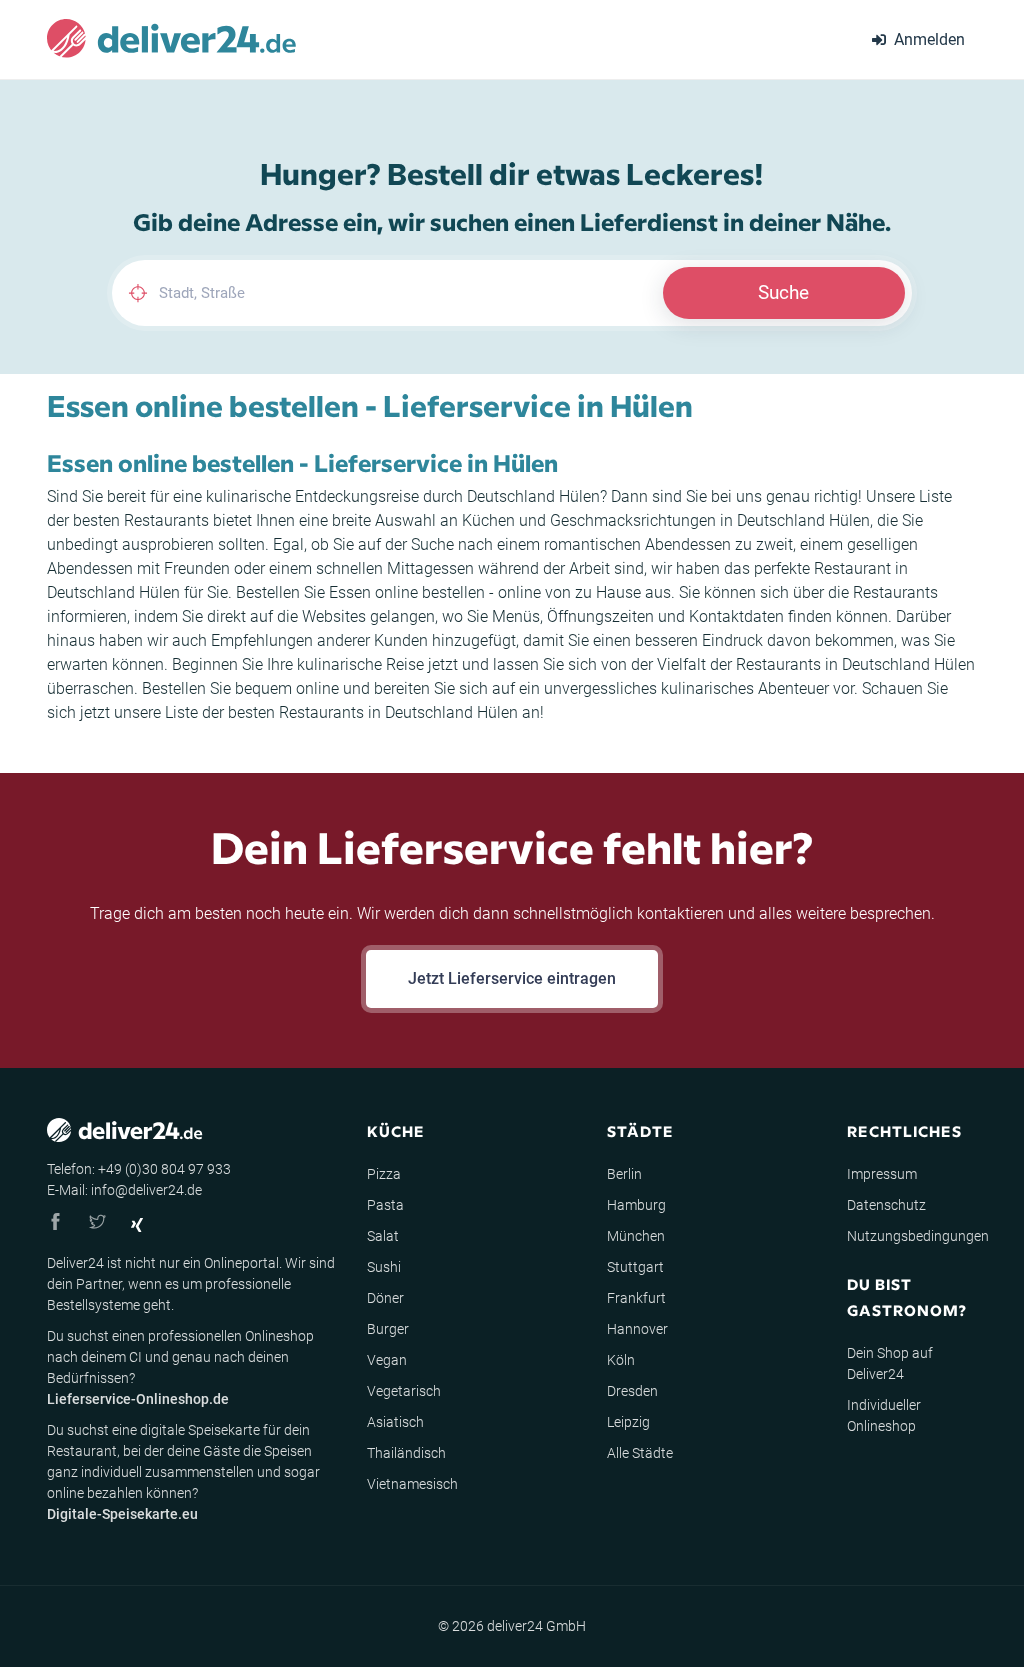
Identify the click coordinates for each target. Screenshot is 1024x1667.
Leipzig (628, 1422)
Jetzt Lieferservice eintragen (512, 978)
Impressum (882, 1174)
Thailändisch (406, 1453)
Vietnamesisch (412, 1484)
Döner (385, 1298)
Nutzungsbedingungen (918, 1236)
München (636, 1236)
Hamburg (636, 1205)
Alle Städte (640, 1453)
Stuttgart (635, 1267)
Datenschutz (886, 1205)
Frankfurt (636, 1298)
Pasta (385, 1205)
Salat (383, 1236)
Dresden (632, 1391)
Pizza (384, 1174)
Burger (388, 1329)
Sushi (384, 1267)
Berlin (624, 1174)
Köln (621, 1360)
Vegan (387, 1360)
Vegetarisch (404, 1391)
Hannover (637, 1329)
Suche (783, 292)
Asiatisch (395, 1422)
